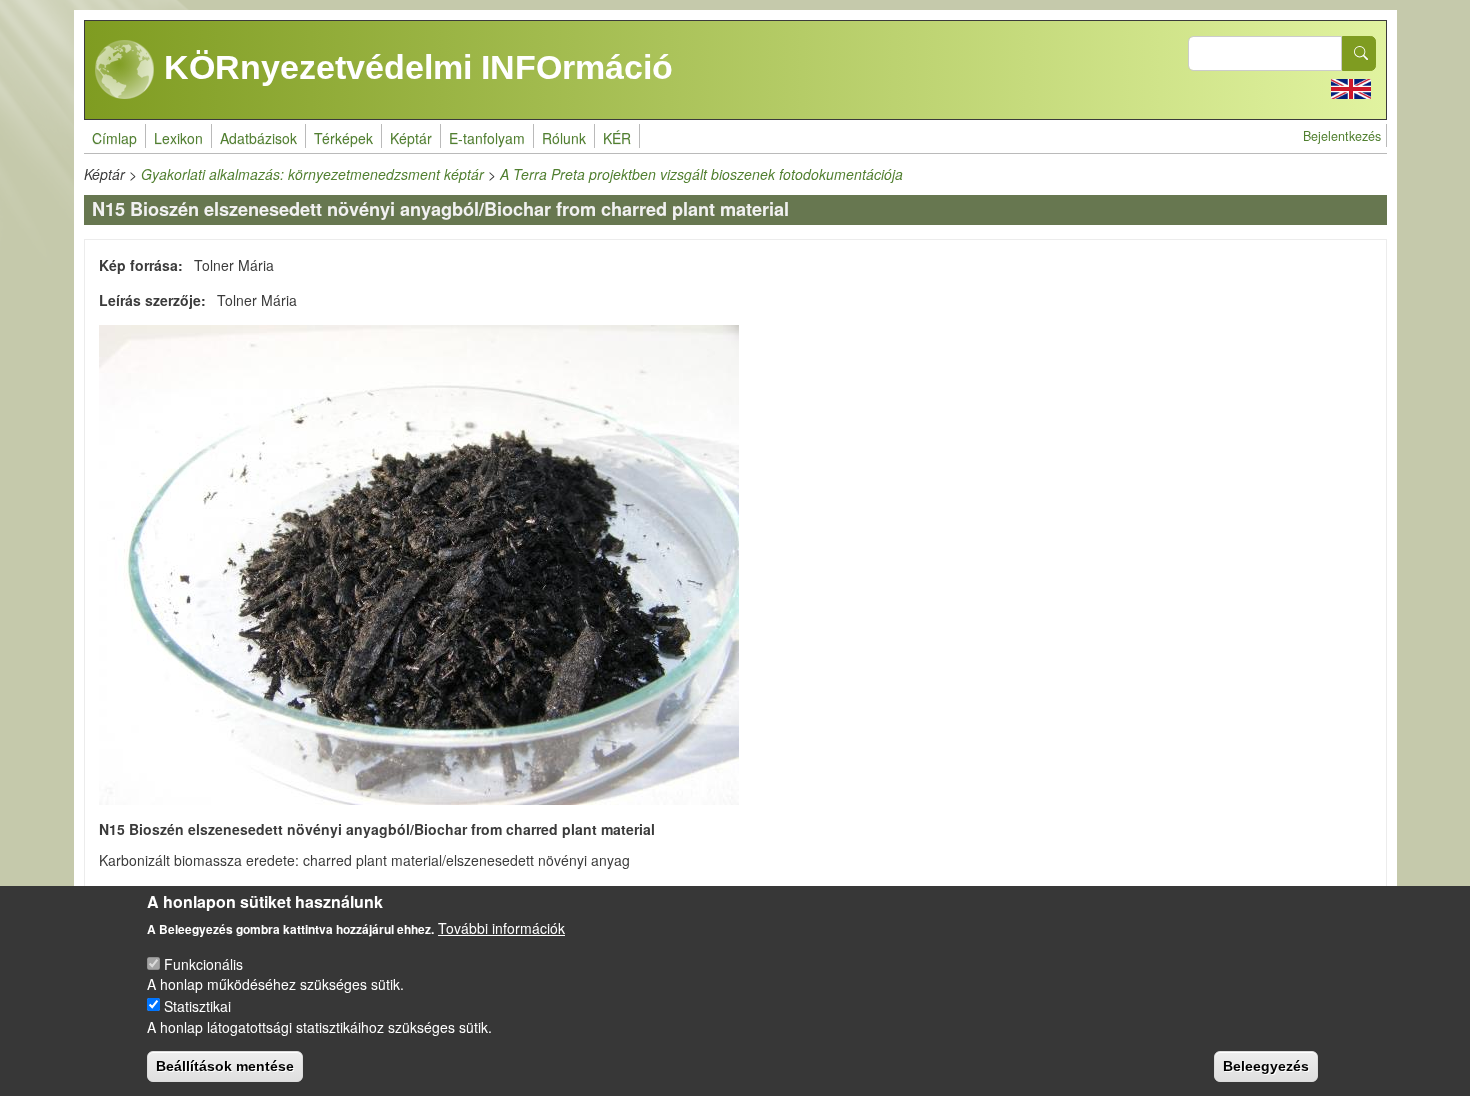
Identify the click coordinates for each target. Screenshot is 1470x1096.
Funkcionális (203, 963)
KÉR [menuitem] (617, 138)
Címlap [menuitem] (114, 138)
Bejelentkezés (1342, 136)
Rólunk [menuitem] (564, 138)
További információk (501, 928)
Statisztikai (197, 1005)
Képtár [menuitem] (411, 138)
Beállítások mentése (225, 1066)
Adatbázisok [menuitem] (258, 138)
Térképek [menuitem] (343, 138)
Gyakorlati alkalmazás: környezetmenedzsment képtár (312, 174)
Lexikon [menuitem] (178, 138)
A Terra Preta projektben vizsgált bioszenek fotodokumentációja (701, 174)
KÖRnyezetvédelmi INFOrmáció (414, 67)
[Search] (1359, 53)
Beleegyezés (1266, 1066)
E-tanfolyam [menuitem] (487, 138)
